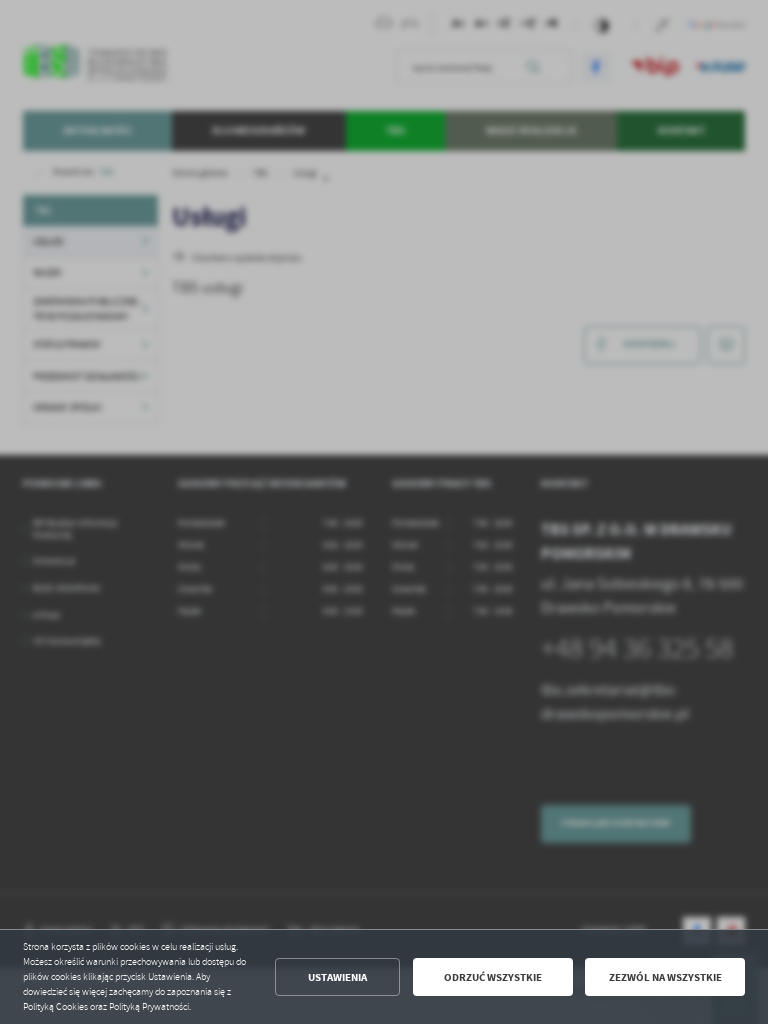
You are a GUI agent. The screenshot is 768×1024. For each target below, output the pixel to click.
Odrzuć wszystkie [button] (493, 977)
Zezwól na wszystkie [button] (665, 977)
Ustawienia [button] (337, 977)
